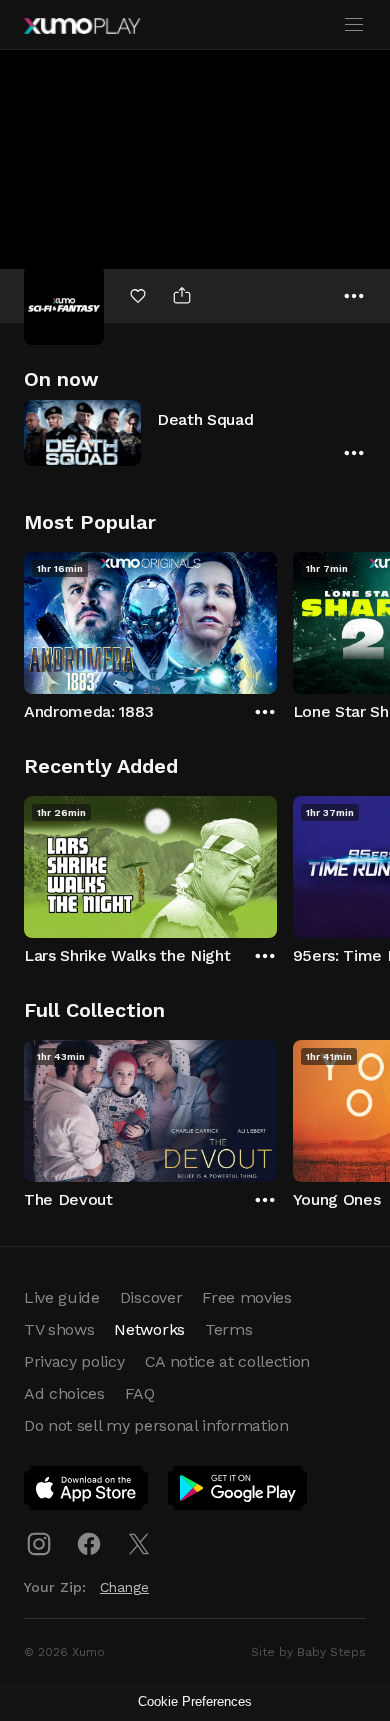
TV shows (59, 1329)
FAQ (140, 1393)
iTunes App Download (87, 1492)
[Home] (82, 26)
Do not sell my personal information (156, 1425)
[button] (195, 432)
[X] (139, 1544)
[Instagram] (39, 1544)
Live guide (62, 1297)
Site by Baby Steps (308, 1652)
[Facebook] (89, 1544)
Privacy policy (74, 1361)
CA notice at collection (228, 1361)
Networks (149, 1329)
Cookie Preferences (195, 1701)
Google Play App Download (238, 1492)
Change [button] (124, 1587)
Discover (151, 1297)
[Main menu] (354, 25)
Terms (228, 1329)
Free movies (246, 1297)
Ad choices (64, 1393)
